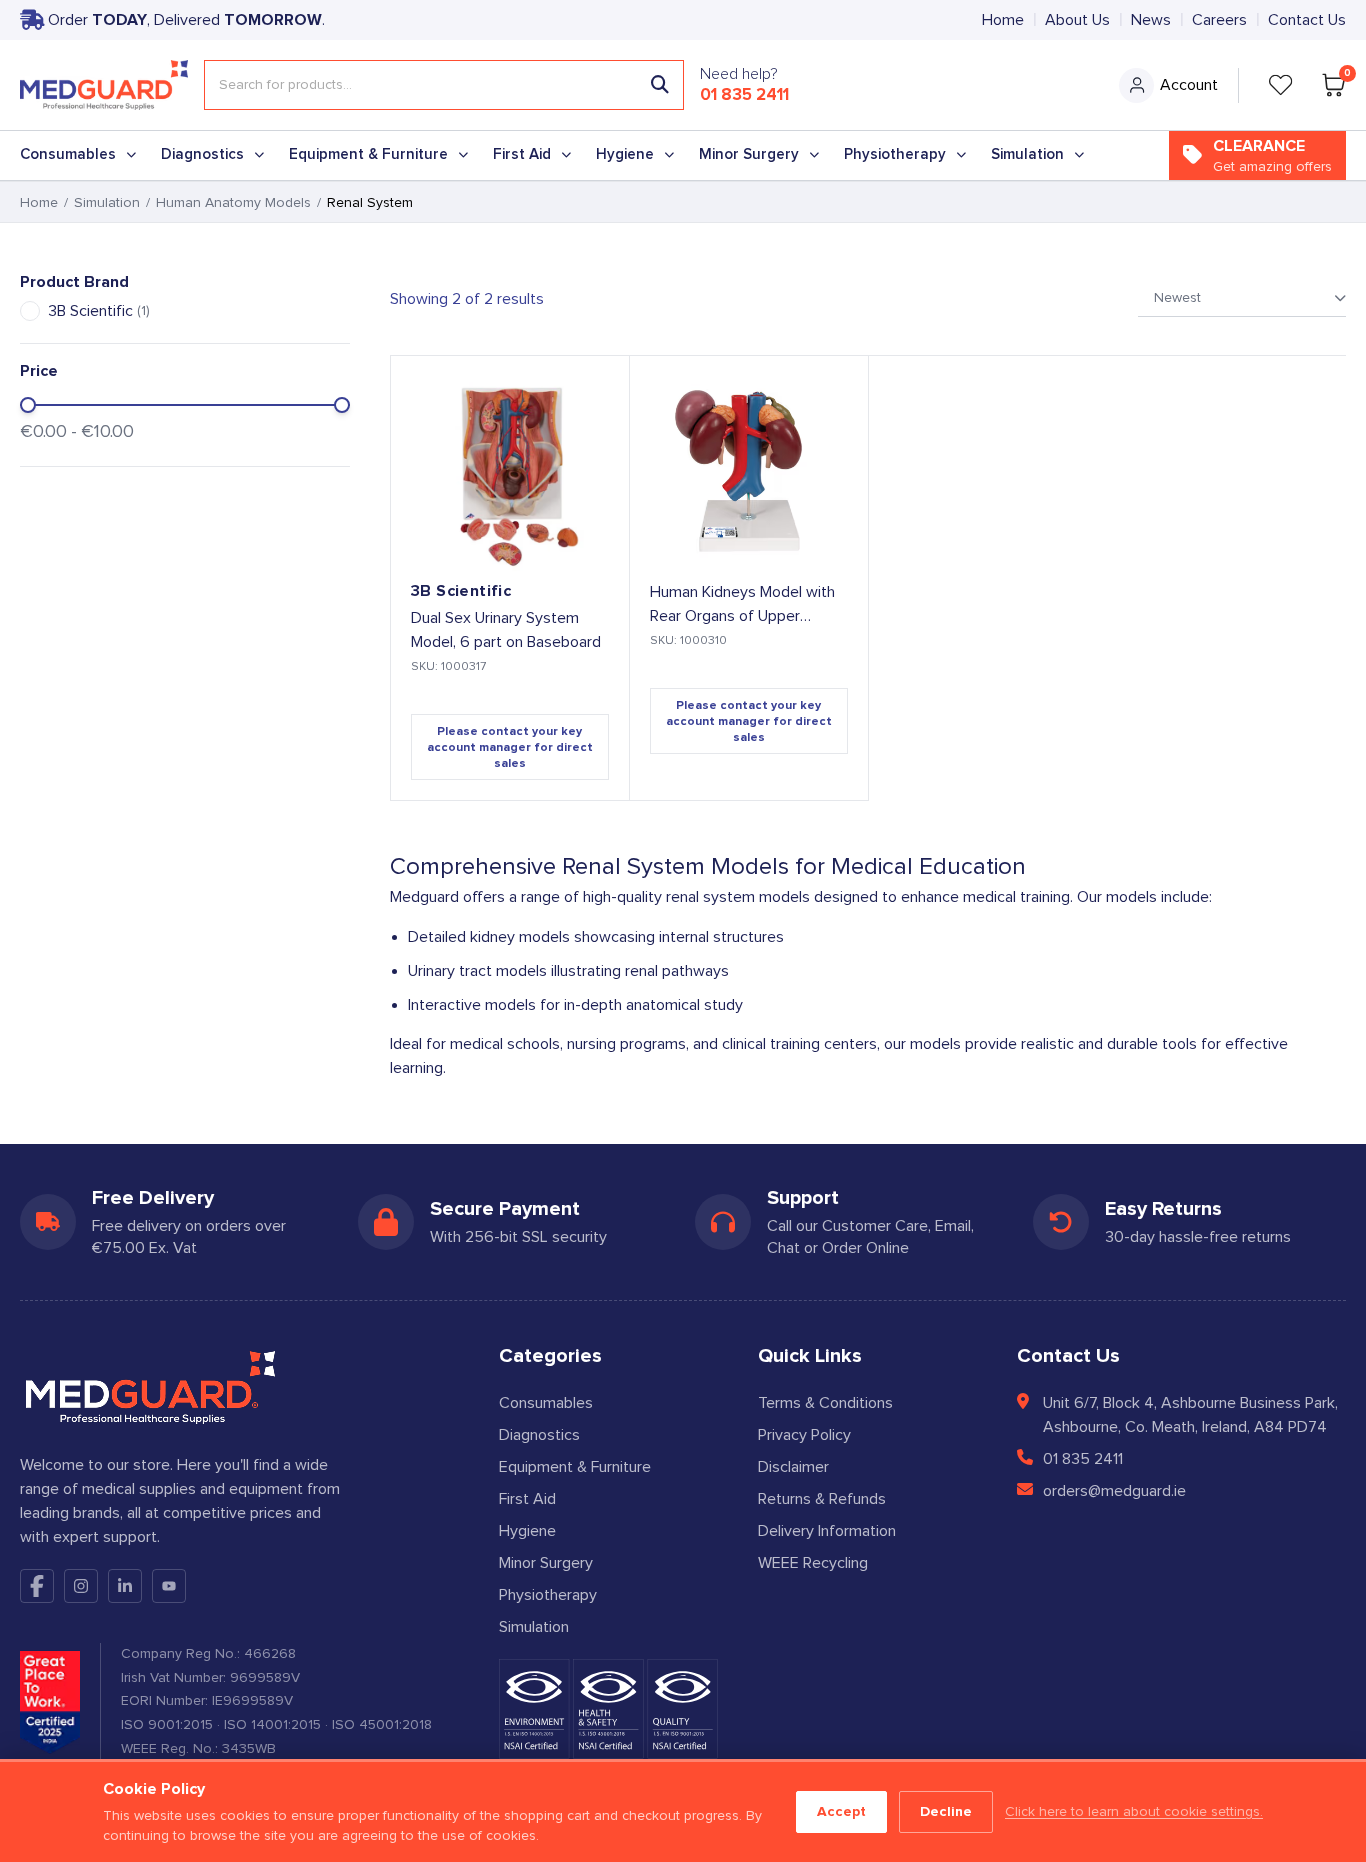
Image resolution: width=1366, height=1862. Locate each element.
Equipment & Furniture (368, 154)
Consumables (68, 154)
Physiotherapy (895, 154)
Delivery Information (827, 1531)
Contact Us (1307, 20)
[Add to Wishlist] (597, 388)
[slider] (28, 405)
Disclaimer (793, 1467)
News (1151, 20)
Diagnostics (202, 154)
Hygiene (625, 154)
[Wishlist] (1281, 85)
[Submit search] (660, 85)
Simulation (1027, 154)
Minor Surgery (749, 154)
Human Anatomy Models (233, 203)
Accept (841, 1811)
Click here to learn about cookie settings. (1134, 1812)
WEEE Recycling (813, 1563)
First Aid (522, 154)
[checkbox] (30, 311)
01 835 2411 (744, 95)
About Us (1077, 20)
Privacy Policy (804, 1435)
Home (1003, 20)
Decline (946, 1811)
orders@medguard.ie (1114, 1491)
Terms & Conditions (825, 1403)
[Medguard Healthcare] (104, 85)
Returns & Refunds (822, 1499)
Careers (1219, 20)
